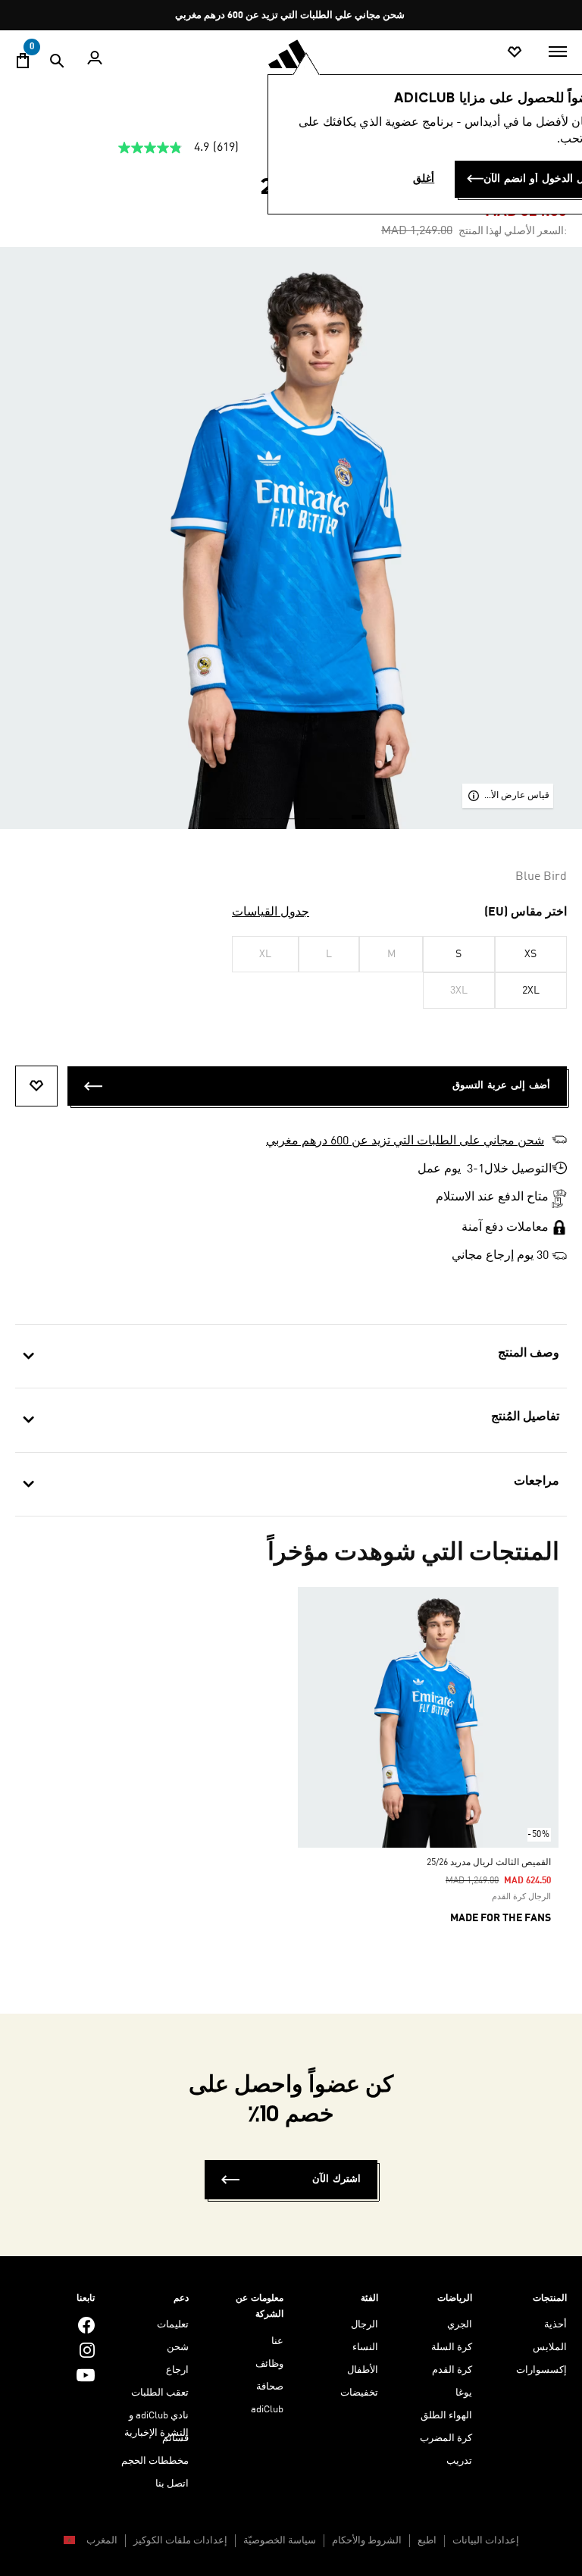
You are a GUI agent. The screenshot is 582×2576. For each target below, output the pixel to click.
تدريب (459, 2461)
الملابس (550, 2348)
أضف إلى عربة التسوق (501, 1086)
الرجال (365, 2325)
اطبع (427, 2541)
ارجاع (177, 2370)
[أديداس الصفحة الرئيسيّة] (291, 54)
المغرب (101, 2541)
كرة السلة (452, 2348)
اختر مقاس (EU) (526, 912)
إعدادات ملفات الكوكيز (180, 2541)
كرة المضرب (446, 2438)
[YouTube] (86, 2375)
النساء (365, 2348)
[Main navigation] (558, 52)
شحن (178, 2348)
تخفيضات (359, 2393)
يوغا (464, 2393)
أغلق (424, 179)
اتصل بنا (172, 2484)
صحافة (270, 2387)
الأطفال (363, 2370)
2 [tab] (336, 812)
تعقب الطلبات (160, 2393)
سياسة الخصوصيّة (280, 2541)
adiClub (267, 2410)
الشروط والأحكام (367, 2541)
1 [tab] (359, 812)
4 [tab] (291, 812)
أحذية (555, 2325)
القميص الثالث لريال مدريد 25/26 (489, 1863)
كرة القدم (452, 2370)
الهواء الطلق (446, 2416)
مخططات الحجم (155, 2461)
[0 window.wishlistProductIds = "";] (515, 53)
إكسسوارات (541, 2370)
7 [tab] (223, 812)
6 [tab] (246, 812)
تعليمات (173, 2325)
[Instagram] (87, 2350)
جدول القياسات (271, 912)
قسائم (175, 2438)
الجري (460, 2325)
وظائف (269, 2364)
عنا (277, 2341)
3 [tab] (314, 812)
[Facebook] (86, 2325)
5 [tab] (268, 812)
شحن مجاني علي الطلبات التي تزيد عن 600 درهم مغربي (290, 16)
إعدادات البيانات (486, 2541)
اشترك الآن (336, 2179)
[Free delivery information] (559, 1256)
